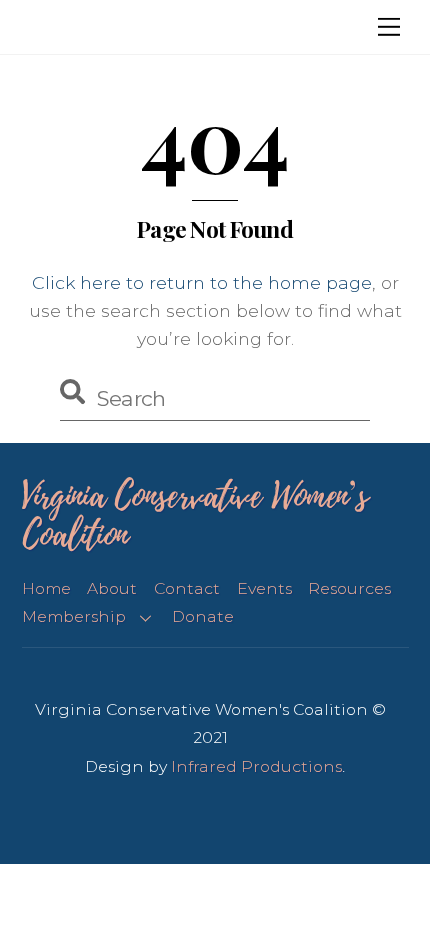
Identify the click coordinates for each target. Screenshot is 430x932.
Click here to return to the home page (202, 282)
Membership (74, 616)
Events (264, 588)
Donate (203, 616)
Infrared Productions (256, 766)
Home (46, 588)
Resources (349, 588)
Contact (187, 588)
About (112, 588)
